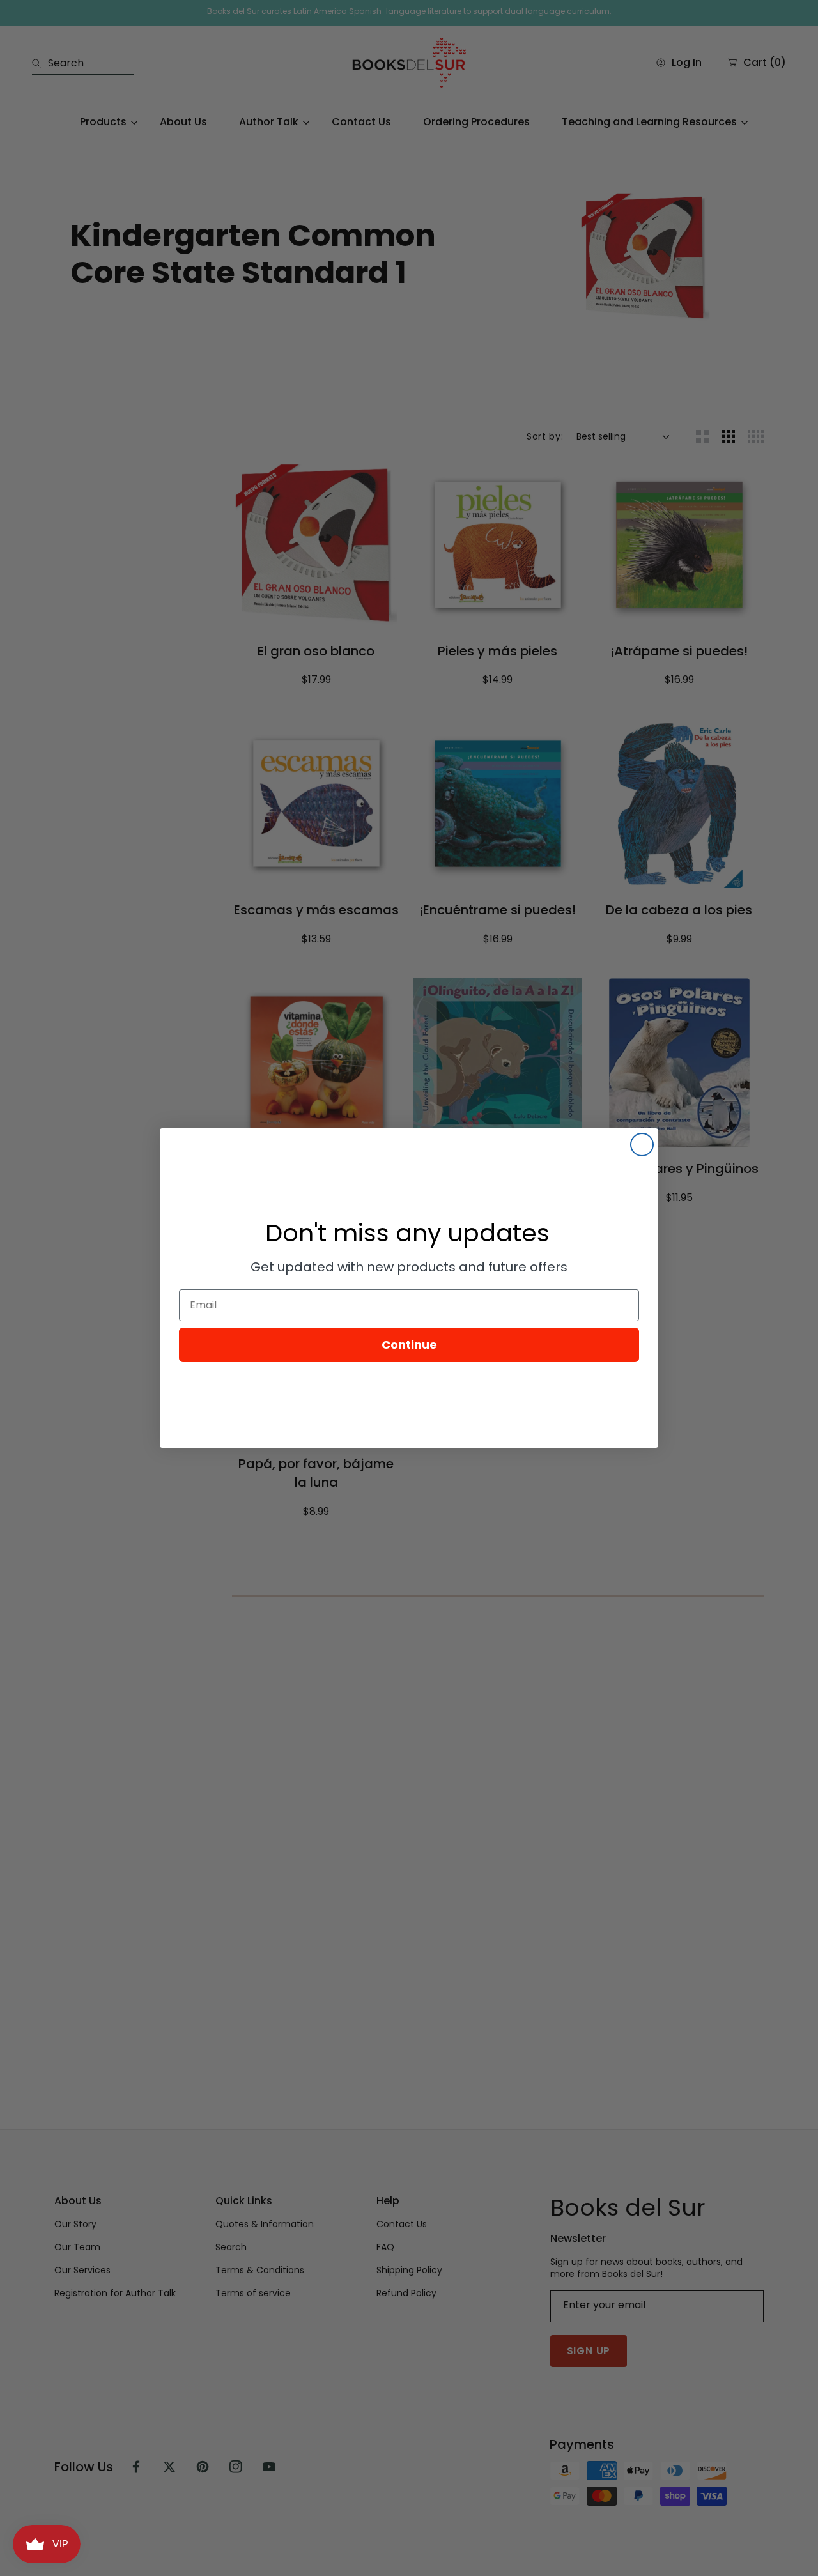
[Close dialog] (642, 1145)
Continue (409, 1345)
